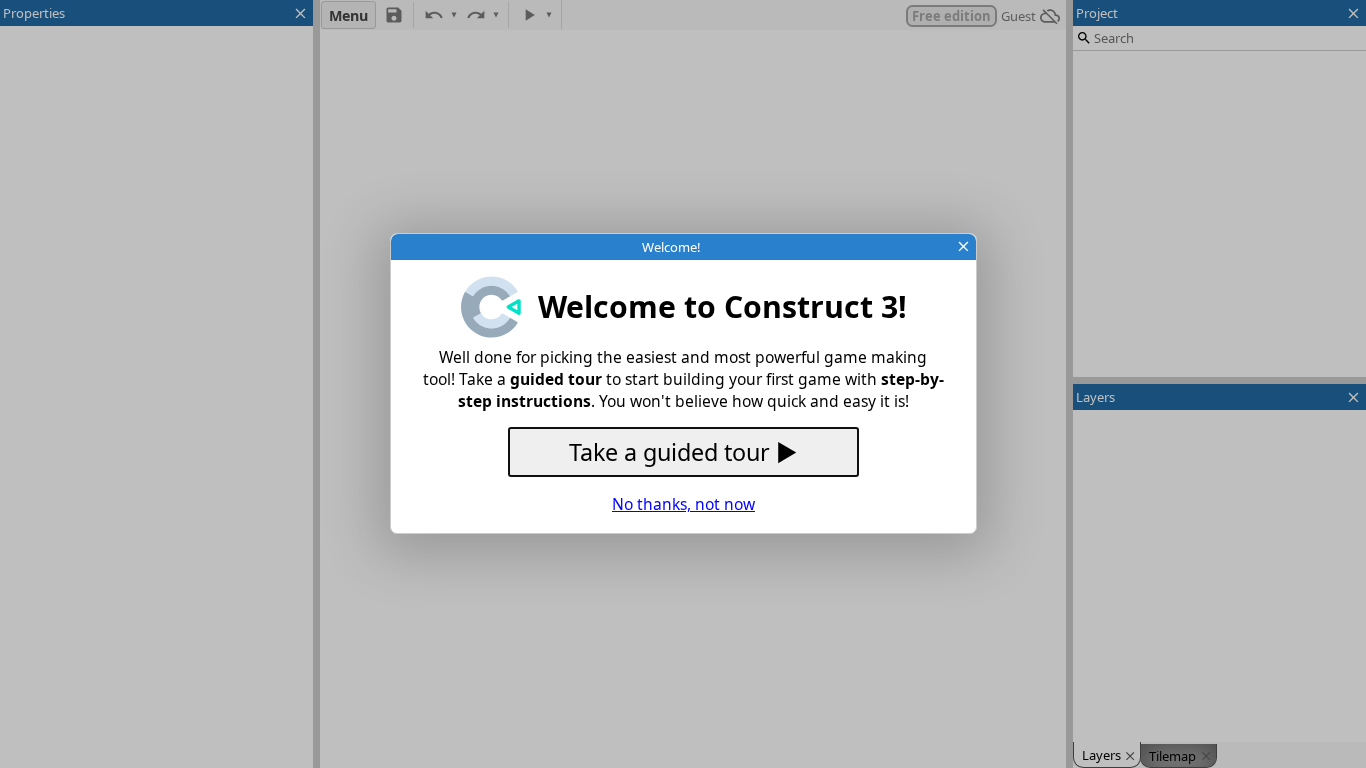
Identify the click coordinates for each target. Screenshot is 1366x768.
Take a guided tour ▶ (683, 452)
